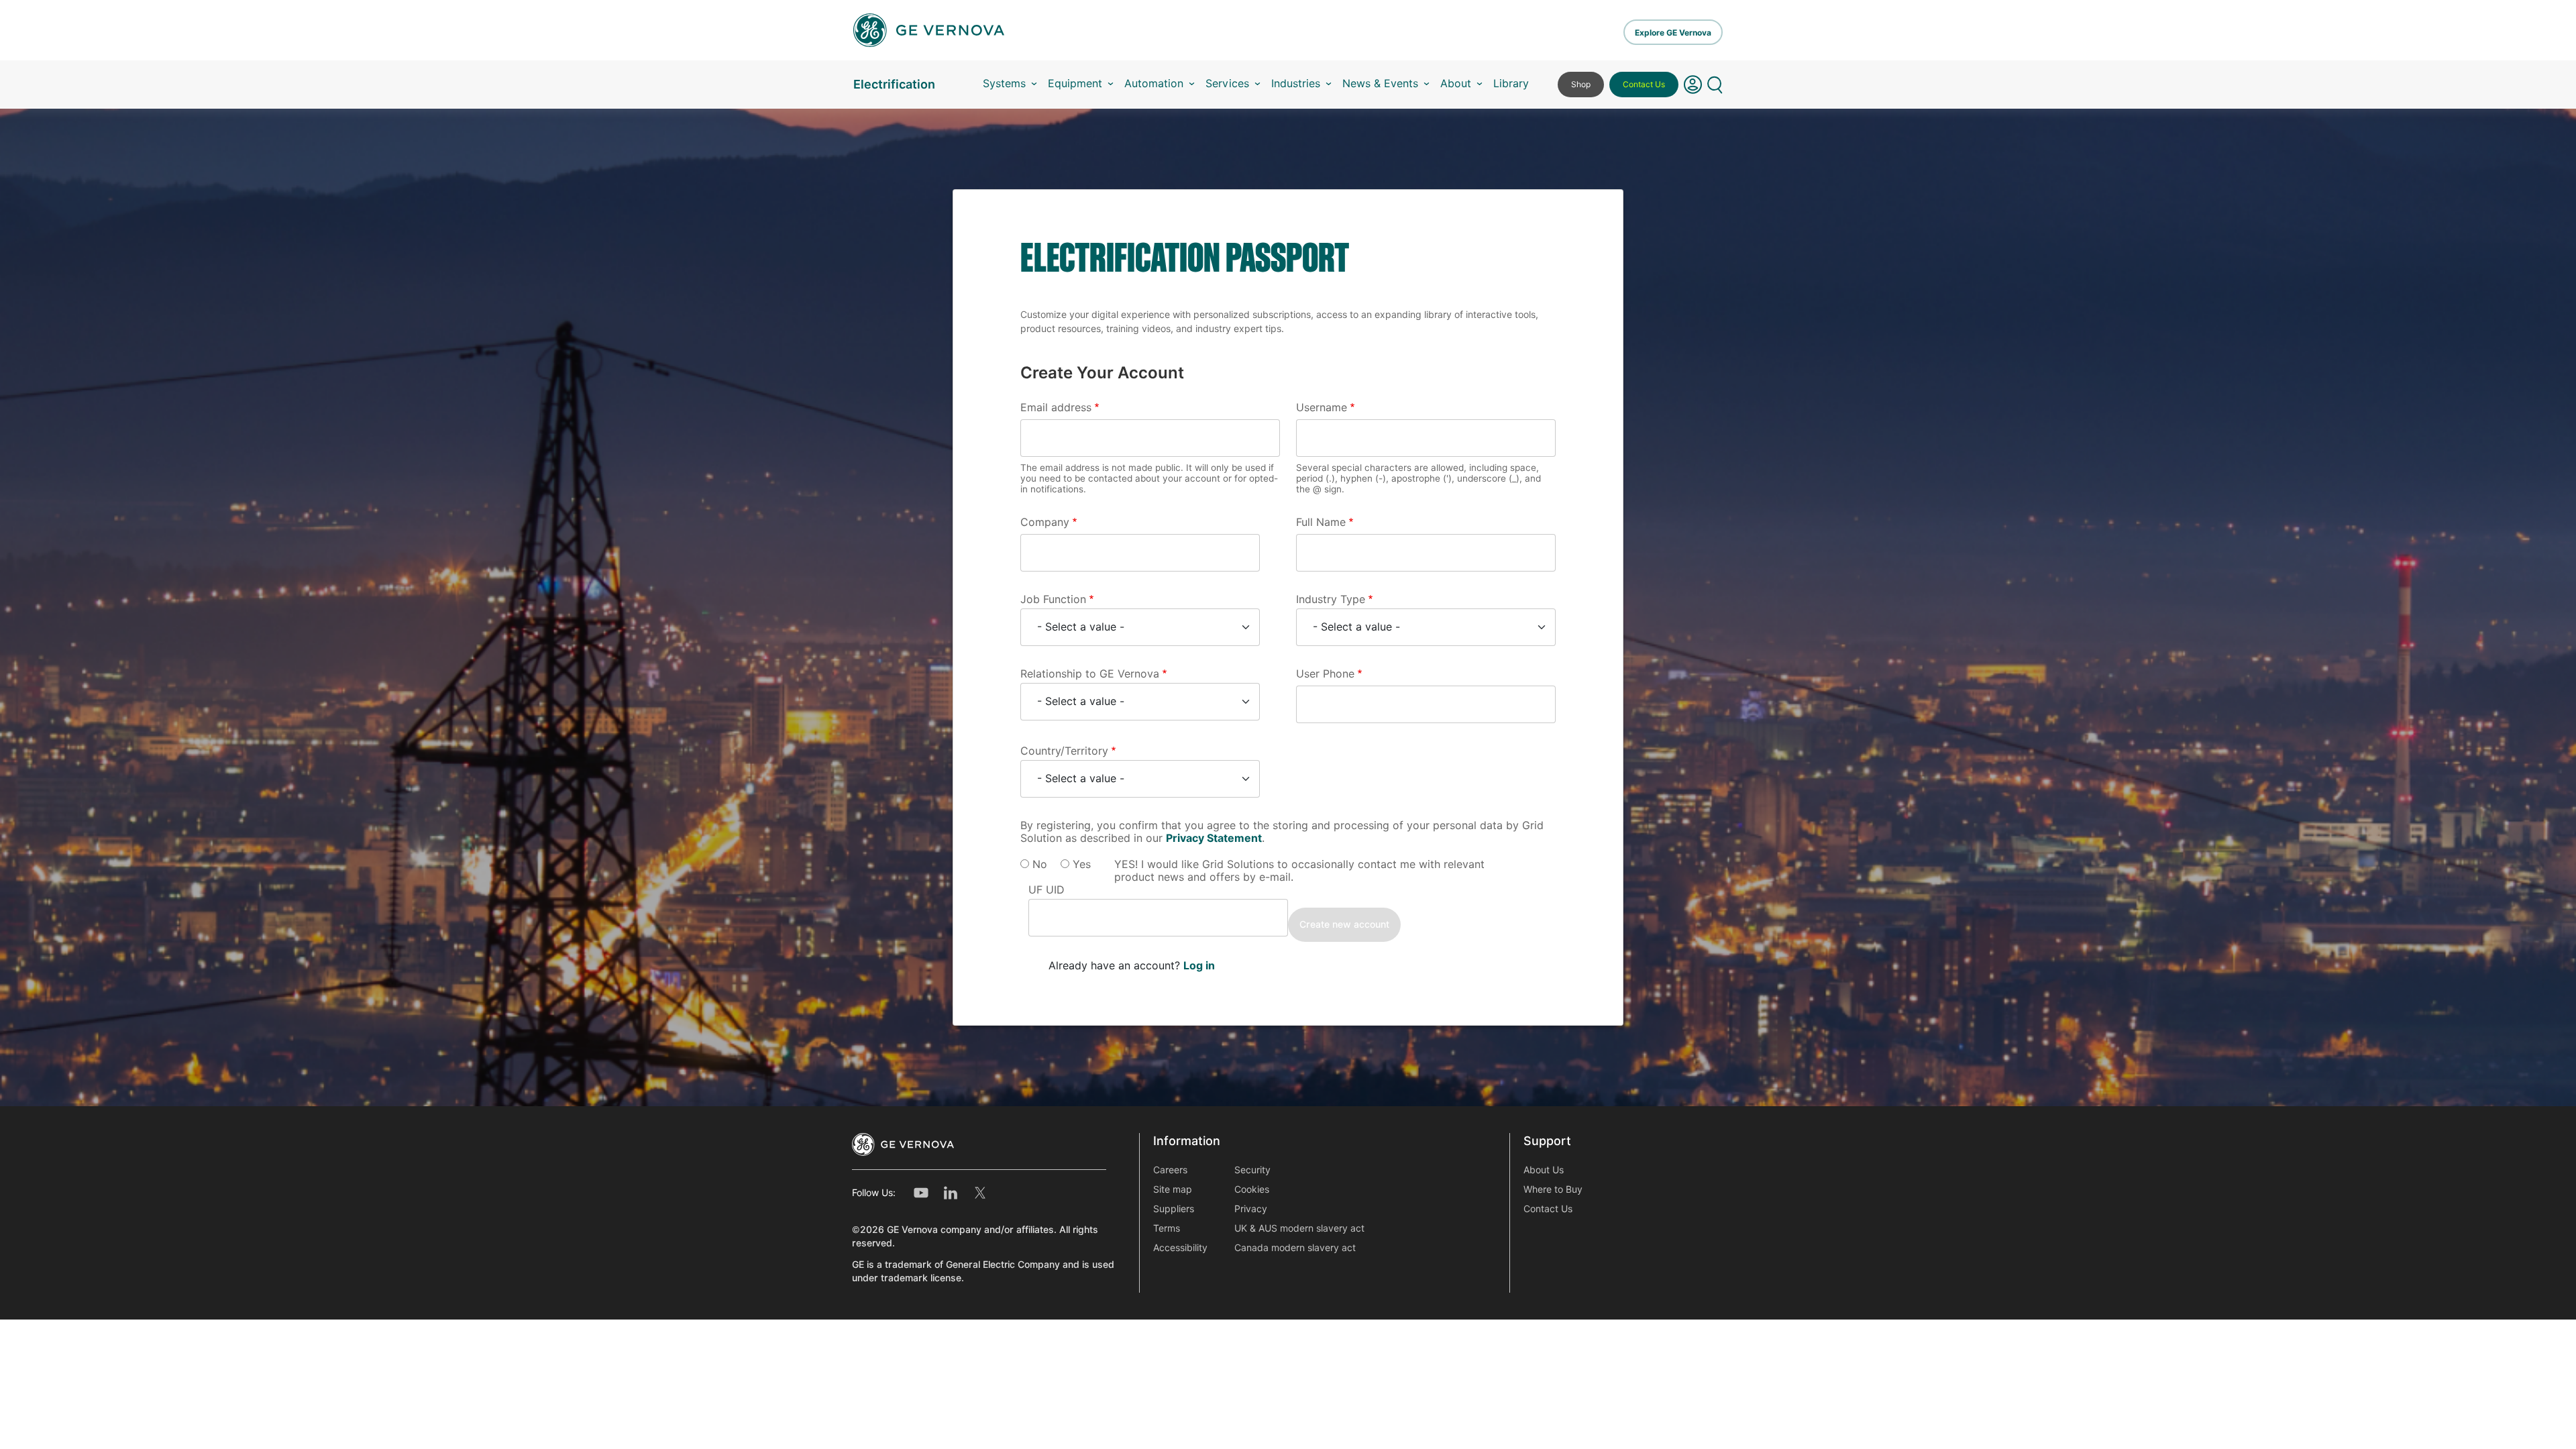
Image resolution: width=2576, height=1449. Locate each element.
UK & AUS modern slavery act (1299, 1228)
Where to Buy (1553, 1189)
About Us (1544, 1170)
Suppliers (1174, 1209)
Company (1045, 522)
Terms (1167, 1228)
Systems (1004, 84)
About (1456, 84)
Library (1511, 84)
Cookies (1252, 1189)
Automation (1154, 84)
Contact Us (1644, 84)
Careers (1170, 1170)
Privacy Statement (1214, 838)
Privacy (1251, 1209)
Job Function (1053, 599)
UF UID (1046, 890)
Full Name (1321, 522)
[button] (1693, 85)
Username (1322, 408)
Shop (1581, 84)
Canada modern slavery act (1295, 1248)
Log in (1199, 966)
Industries (1296, 84)
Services (1227, 84)
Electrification (894, 84)
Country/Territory (1064, 751)
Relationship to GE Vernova (1090, 674)
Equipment (1075, 84)
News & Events (1380, 84)
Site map (1173, 1189)
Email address (1056, 408)
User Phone (1325, 674)
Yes (1082, 864)
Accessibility (1180, 1248)
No (1040, 864)
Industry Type (1331, 599)
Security (1252, 1170)
